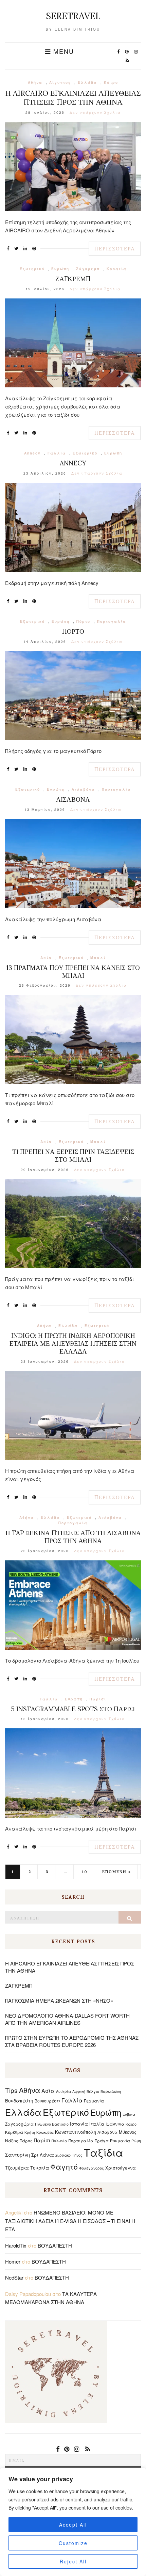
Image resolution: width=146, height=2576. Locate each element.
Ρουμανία (120, 2140)
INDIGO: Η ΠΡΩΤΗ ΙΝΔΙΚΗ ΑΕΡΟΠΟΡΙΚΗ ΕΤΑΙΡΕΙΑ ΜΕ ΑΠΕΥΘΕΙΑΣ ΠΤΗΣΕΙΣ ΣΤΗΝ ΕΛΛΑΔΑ (73, 1343)
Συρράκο (63, 2155)
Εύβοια (129, 2114)
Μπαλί (98, 958)
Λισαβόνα (83, 789)
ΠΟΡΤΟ (73, 631)
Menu (62, 51)
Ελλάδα (87, 82)
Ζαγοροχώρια (19, 2124)
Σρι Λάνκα (43, 2155)
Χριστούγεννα (121, 2168)
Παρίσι (98, 1699)
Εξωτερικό (32, 269)
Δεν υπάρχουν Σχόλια (95, 112)
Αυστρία (63, 2091)
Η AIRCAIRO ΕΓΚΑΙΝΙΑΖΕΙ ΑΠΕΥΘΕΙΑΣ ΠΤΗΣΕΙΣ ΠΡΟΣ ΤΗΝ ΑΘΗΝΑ (73, 97)
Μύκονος (128, 2132)
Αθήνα (35, 82)
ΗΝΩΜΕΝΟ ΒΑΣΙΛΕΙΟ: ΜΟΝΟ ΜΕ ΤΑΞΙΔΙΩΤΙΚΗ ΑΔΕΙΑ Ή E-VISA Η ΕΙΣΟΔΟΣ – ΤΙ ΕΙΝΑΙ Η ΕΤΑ (70, 2221)
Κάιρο (111, 82)
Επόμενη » (117, 1872)
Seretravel (73, 16)
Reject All (73, 2561)
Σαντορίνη (17, 2155)
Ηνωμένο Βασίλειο (52, 2124)
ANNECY (73, 463)
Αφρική (79, 2091)
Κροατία (117, 269)
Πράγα (102, 2140)
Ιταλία (97, 2124)
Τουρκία (40, 2168)
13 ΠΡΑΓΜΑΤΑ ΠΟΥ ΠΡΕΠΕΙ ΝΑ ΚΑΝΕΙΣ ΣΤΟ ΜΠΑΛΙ (73, 971)
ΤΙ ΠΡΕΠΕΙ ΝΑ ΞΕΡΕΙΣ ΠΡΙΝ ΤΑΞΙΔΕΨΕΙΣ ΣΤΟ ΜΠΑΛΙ (73, 1155)
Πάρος (26, 2140)
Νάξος (12, 2140)
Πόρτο (83, 621)
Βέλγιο (93, 2091)
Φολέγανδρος (92, 2168)
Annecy (32, 453)
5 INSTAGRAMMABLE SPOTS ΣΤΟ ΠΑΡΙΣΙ (73, 1709)
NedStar (14, 2277)
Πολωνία (59, 2141)
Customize (73, 2543)
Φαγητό (64, 2166)
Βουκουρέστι (47, 2101)
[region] (73, 2522)
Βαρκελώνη (111, 2091)
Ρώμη (136, 2141)
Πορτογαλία (112, 621)
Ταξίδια (104, 2152)
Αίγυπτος (60, 82)
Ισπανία (79, 2124)
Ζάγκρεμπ (88, 269)
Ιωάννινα (115, 2124)
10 (85, 1872)
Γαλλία (57, 453)
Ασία (46, 958)
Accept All (73, 2525)
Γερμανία (94, 2101)
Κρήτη (30, 2132)
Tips (11, 2090)
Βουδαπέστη (19, 2100)
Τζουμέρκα (17, 2168)
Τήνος (77, 2155)
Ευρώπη (60, 269)
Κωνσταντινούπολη (76, 2132)
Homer (13, 2261)
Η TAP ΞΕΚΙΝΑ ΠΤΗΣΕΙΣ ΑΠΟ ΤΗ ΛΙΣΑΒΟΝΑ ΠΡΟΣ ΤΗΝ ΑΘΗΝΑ (73, 1537)
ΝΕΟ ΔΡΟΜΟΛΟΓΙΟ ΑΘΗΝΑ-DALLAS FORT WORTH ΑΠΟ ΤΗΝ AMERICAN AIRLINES (67, 2019)
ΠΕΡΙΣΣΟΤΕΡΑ (115, 249)
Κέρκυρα (14, 2132)
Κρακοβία (45, 2132)
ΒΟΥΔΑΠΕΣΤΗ (55, 2245)
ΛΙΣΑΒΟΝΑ (73, 799)
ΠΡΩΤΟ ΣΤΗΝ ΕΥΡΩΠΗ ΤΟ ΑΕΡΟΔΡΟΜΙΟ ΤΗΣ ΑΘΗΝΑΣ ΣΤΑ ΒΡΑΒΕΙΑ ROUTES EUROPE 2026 (72, 2041)
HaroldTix (16, 2245)
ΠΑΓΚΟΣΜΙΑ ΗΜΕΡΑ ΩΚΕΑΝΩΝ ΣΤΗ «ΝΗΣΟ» (59, 2000)
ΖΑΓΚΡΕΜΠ (73, 279)
